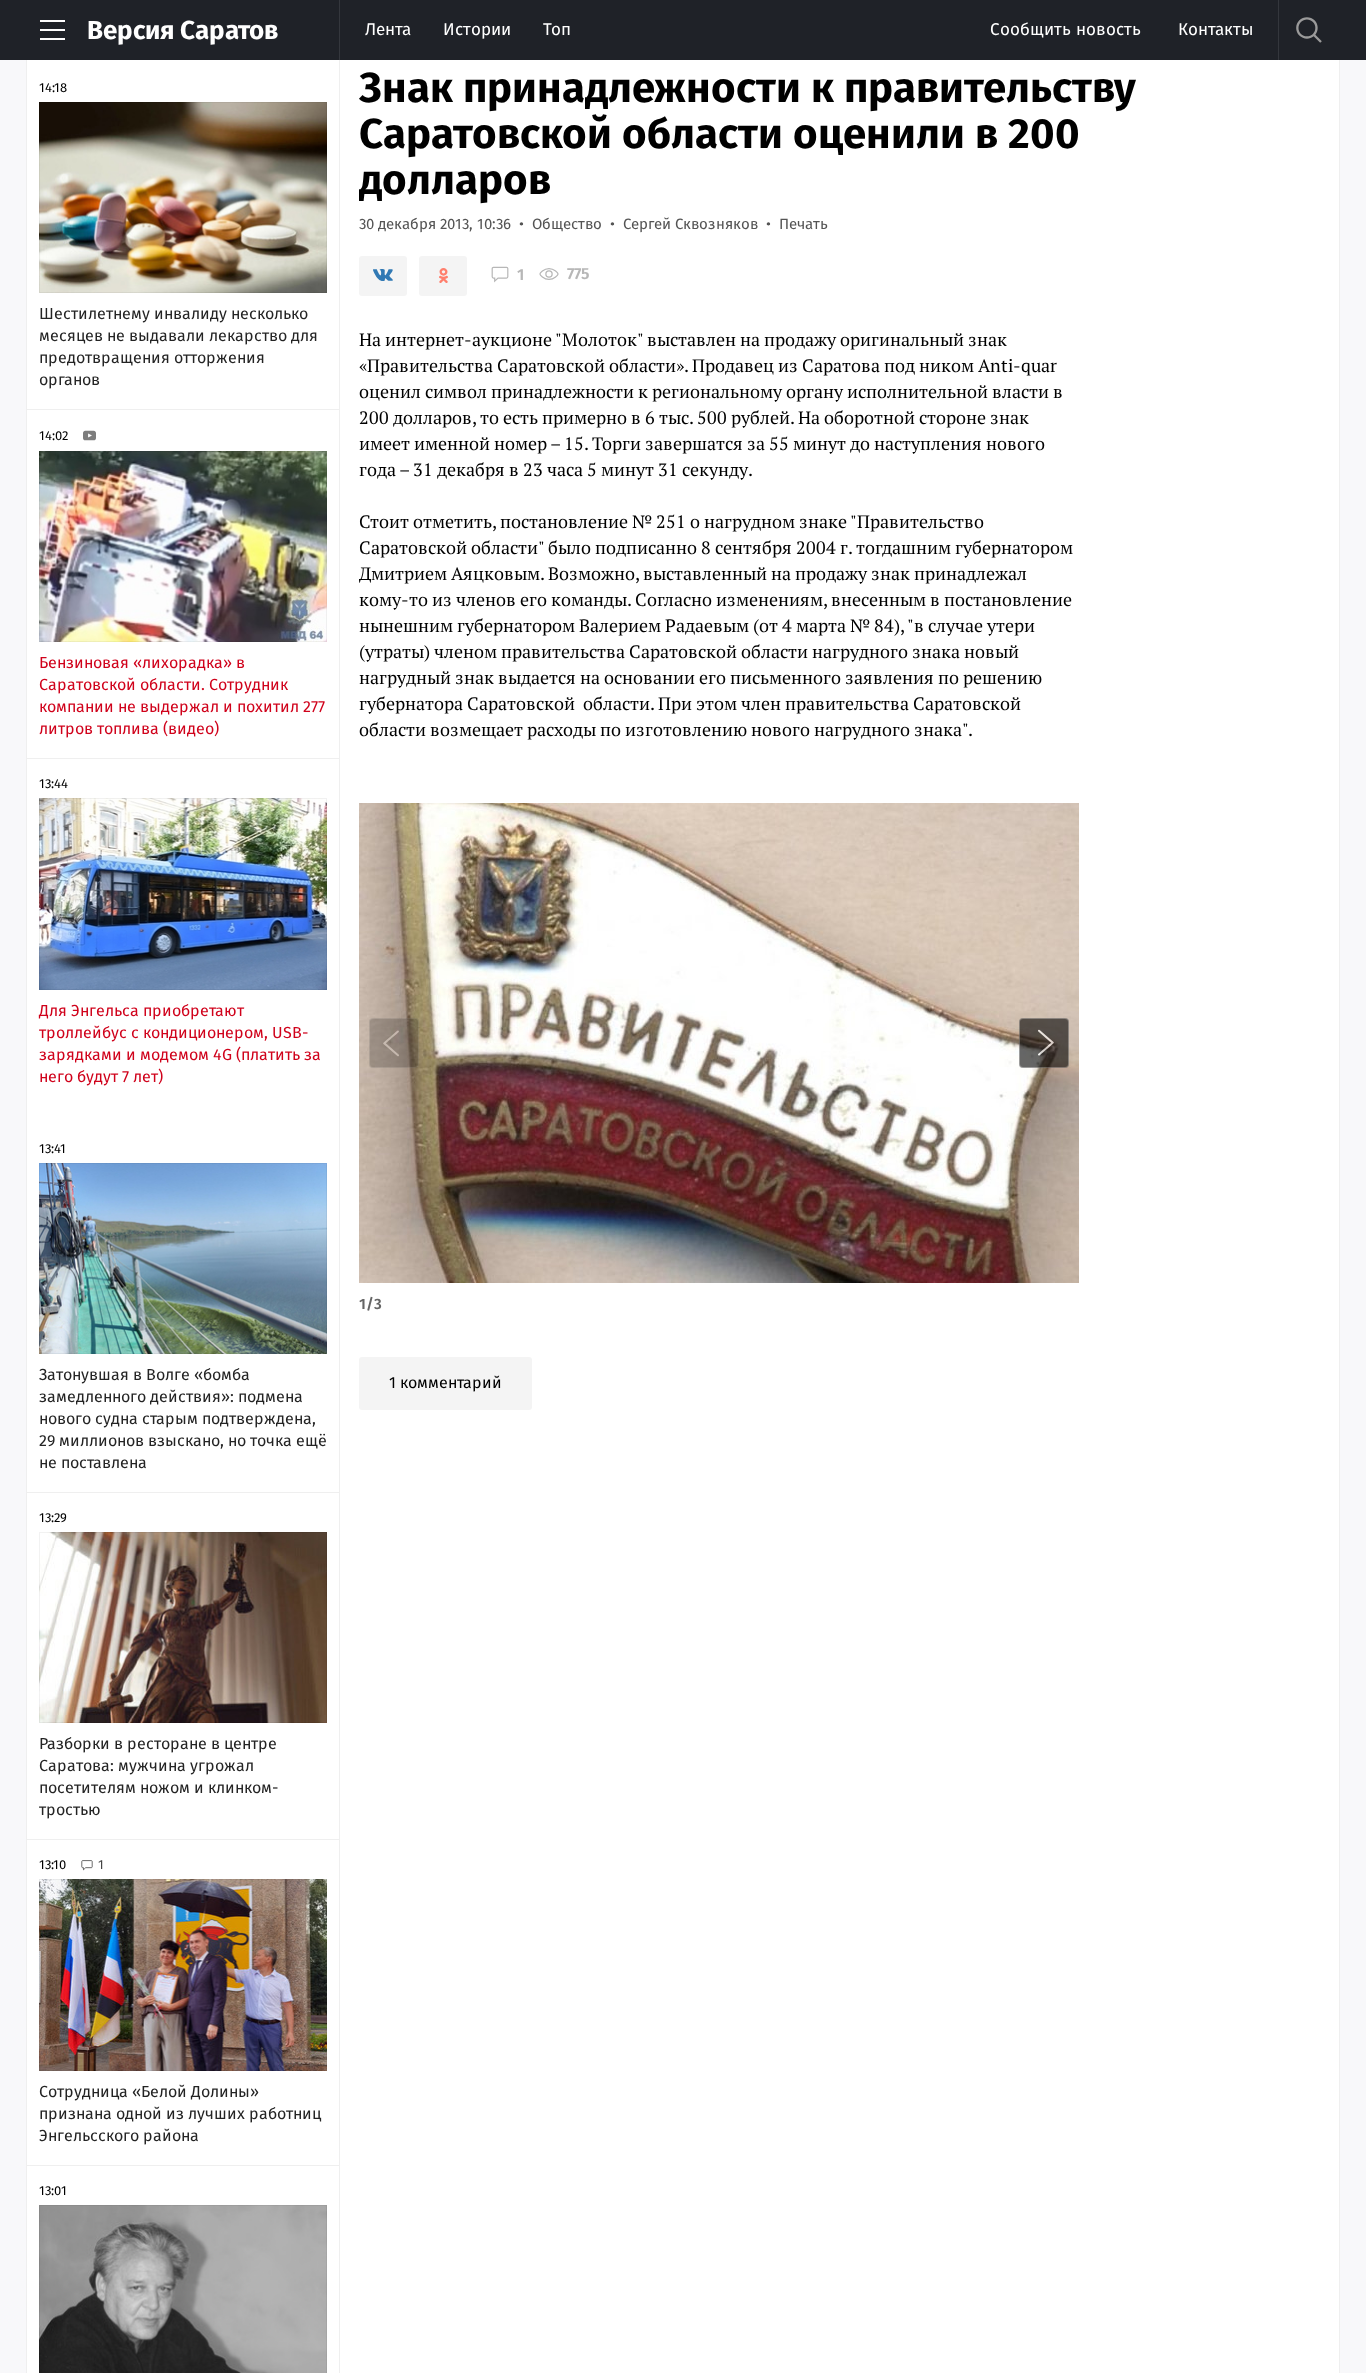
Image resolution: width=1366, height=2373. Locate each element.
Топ (557, 29)
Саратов (182, 30)
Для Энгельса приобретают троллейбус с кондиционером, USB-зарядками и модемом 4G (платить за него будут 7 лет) (180, 1043)
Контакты (1215, 29)
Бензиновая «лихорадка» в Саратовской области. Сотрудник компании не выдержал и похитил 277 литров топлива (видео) (182, 695)
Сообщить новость (1065, 29)
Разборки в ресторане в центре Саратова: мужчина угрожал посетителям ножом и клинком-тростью (158, 1776)
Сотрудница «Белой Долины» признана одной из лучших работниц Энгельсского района (180, 2113)
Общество (567, 224)
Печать (803, 224)
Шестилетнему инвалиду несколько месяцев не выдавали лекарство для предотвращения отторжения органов (178, 346)
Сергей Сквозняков (690, 224)
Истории (477, 29)
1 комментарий (445, 1382)
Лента (388, 29)
